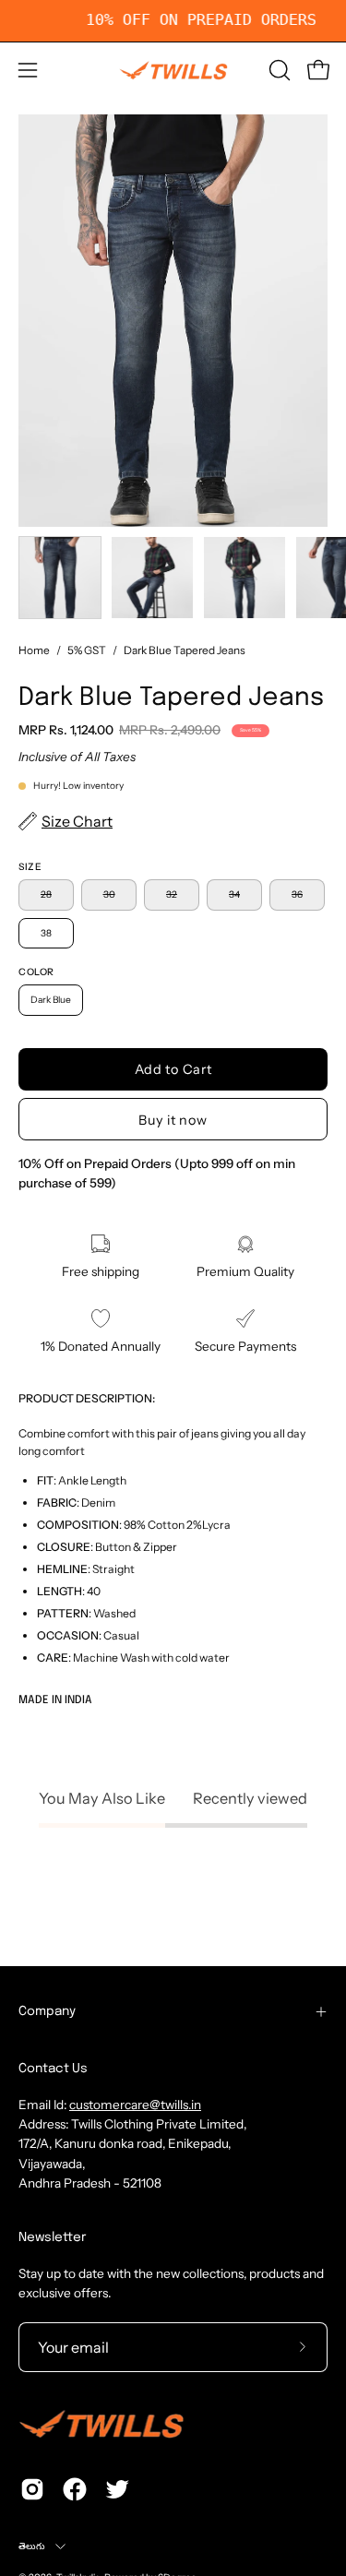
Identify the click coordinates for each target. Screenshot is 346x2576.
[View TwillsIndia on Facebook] (75, 2489)
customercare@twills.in (135, 2105)
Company (47, 2011)
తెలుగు (32, 2546)
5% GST (87, 650)
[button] (278, 70)
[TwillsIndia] (173, 70)
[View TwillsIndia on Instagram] (32, 2489)
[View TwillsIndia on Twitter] (117, 2489)
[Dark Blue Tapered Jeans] (60, 578)
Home (34, 650)
